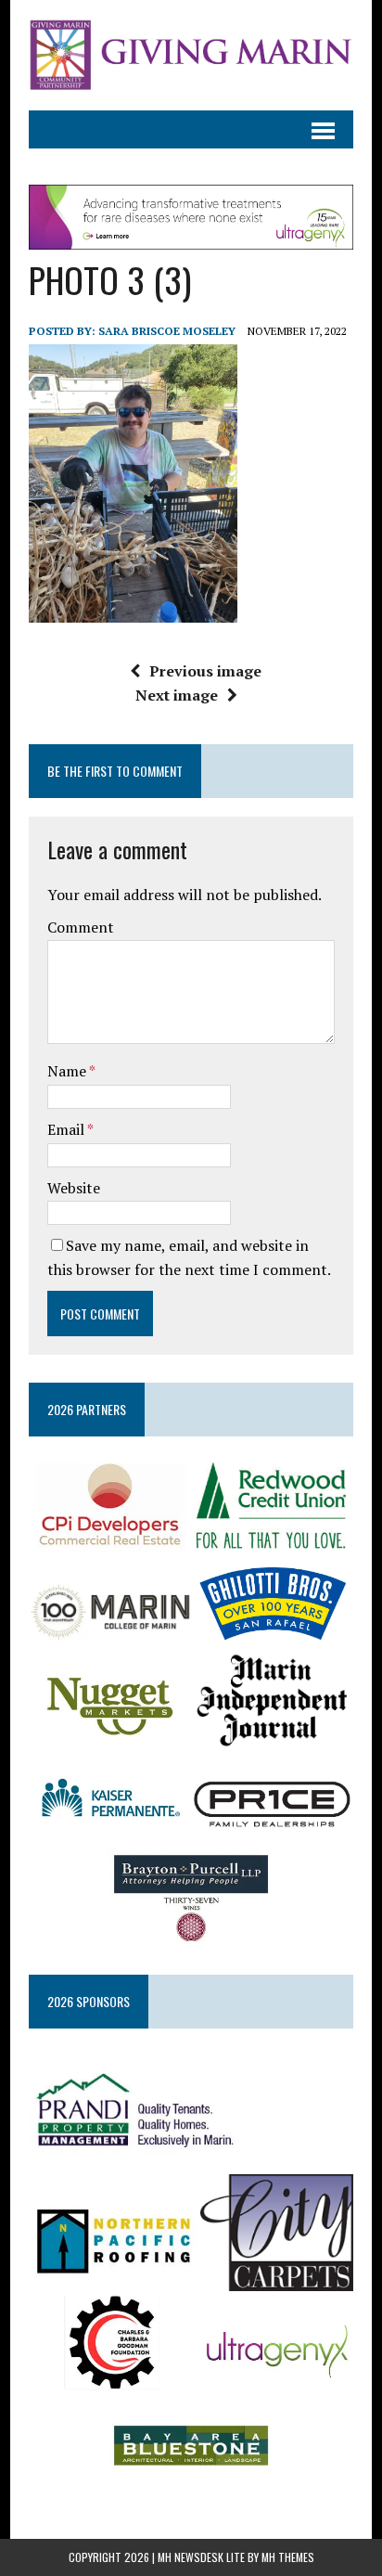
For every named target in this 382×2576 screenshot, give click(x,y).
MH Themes (288, 2557)
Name (68, 1071)
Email (67, 1129)
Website (74, 1188)
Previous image (205, 671)
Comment (81, 927)
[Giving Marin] (191, 55)
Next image (177, 695)
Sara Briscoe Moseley (167, 331)
